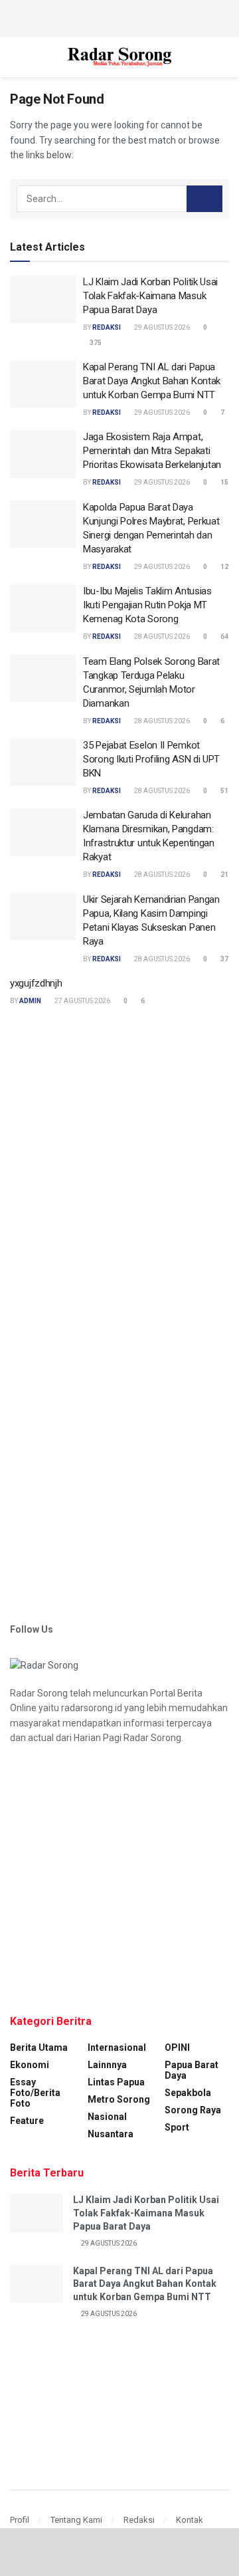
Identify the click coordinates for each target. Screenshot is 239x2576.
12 (224, 567)
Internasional (117, 2048)
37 (224, 959)
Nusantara (111, 2134)
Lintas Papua (116, 2082)
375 (95, 343)
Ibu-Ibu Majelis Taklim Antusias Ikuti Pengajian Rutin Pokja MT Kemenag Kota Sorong (147, 605)
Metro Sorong (119, 2099)
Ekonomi (30, 2065)
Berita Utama (39, 2048)
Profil (20, 2520)
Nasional (107, 2117)
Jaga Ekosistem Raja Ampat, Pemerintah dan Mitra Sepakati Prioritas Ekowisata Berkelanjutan (152, 451)
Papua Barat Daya (192, 2070)
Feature (27, 2121)
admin (30, 1001)
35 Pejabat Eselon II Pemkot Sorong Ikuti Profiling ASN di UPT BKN (151, 759)
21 (224, 875)
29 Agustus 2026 (161, 327)
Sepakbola (188, 2093)
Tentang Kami (76, 2520)
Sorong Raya (193, 2110)
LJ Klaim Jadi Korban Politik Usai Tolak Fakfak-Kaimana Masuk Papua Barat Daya (150, 296)
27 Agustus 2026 (82, 1001)
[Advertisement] (119, 17)
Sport (177, 2127)
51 (224, 791)
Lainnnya (107, 2065)
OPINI (177, 2048)
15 (224, 482)
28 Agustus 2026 (161, 637)
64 (224, 637)
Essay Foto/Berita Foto (35, 2093)
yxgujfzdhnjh (36, 983)
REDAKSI (107, 327)
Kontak (190, 2520)
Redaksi (139, 2520)
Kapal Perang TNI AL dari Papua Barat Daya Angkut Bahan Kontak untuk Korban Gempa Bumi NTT (152, 381)
